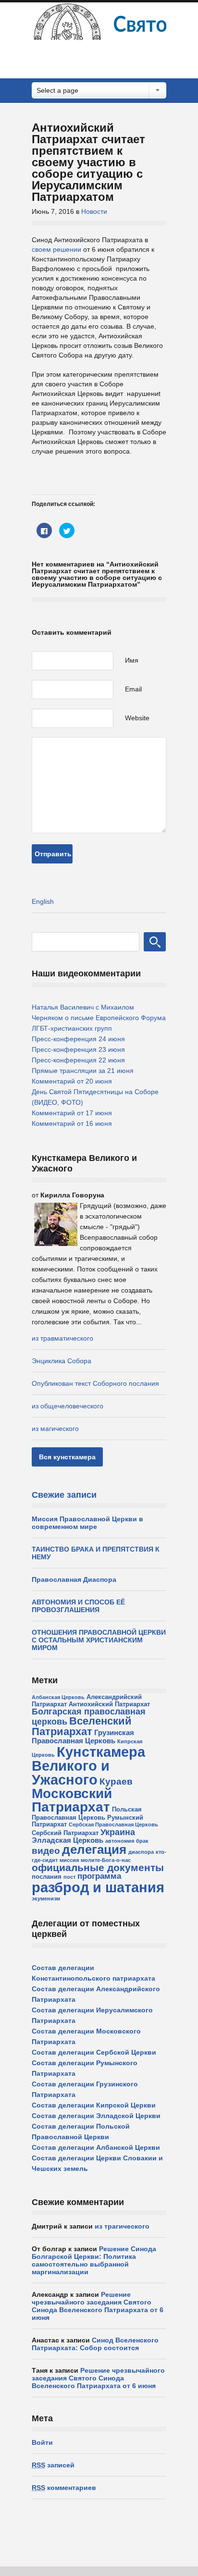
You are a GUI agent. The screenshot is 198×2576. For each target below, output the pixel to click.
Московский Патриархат (72, 1800)
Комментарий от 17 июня (72, 1113)
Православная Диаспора (74, 1579)
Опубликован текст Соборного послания (95, 1383)
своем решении (56, 249)
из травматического (62, 1338)
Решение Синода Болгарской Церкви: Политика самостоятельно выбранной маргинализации (94, 2260)
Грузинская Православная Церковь (83, 1737)
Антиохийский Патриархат (109, 1704)
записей (53, 2465)
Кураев (116, 1781)
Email (133, 689)
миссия (69, 1860)
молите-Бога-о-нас (106, 1860)
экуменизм (46, 1898)
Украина (118, 1832)
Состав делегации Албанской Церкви (96, 2147)
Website (137, 718)
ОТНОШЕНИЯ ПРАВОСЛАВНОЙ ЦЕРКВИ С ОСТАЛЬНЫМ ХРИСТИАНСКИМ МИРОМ (99, 1640)
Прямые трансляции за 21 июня (83, 1071)
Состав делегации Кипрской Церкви (94, 2105)
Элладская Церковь (68, 1840)
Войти (42, 2442)
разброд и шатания (98, 1887)
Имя (132, 660)
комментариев (64, 2488)
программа (99, 1876)
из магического (55, 1429)
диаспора (141, 1852)
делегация (94, 1849)
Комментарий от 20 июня (72, 1081)
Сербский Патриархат (65, 1833)
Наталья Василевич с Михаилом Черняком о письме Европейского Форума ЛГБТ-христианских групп (99, 1018)
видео (46, 1851)
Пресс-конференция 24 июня (78, 1039)
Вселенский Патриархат (82, 1726)
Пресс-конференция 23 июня (78, 1049)
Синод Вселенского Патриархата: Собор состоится (95, 2344)
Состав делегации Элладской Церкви (96, 2116)
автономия (120, 1841)
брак (142, 1841)
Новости (94, 211)
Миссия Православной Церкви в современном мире (87, 1523)
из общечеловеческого (68, 1406)
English (43, 901)
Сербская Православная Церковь (113, 1824)
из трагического (122, 2226)
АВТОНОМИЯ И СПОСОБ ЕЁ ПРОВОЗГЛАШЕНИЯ (78, 1606)
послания (47, 1877)
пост (69, 1877)
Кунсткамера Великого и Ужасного (88, 1766)
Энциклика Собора (62, 1361)
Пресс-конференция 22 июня (78, 1060)
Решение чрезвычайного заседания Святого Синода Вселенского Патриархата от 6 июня (98, 2306)
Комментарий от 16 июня (72, 1123)
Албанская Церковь (58, 1697)
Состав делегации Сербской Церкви (94, 2052)
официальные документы (98, 1867)
